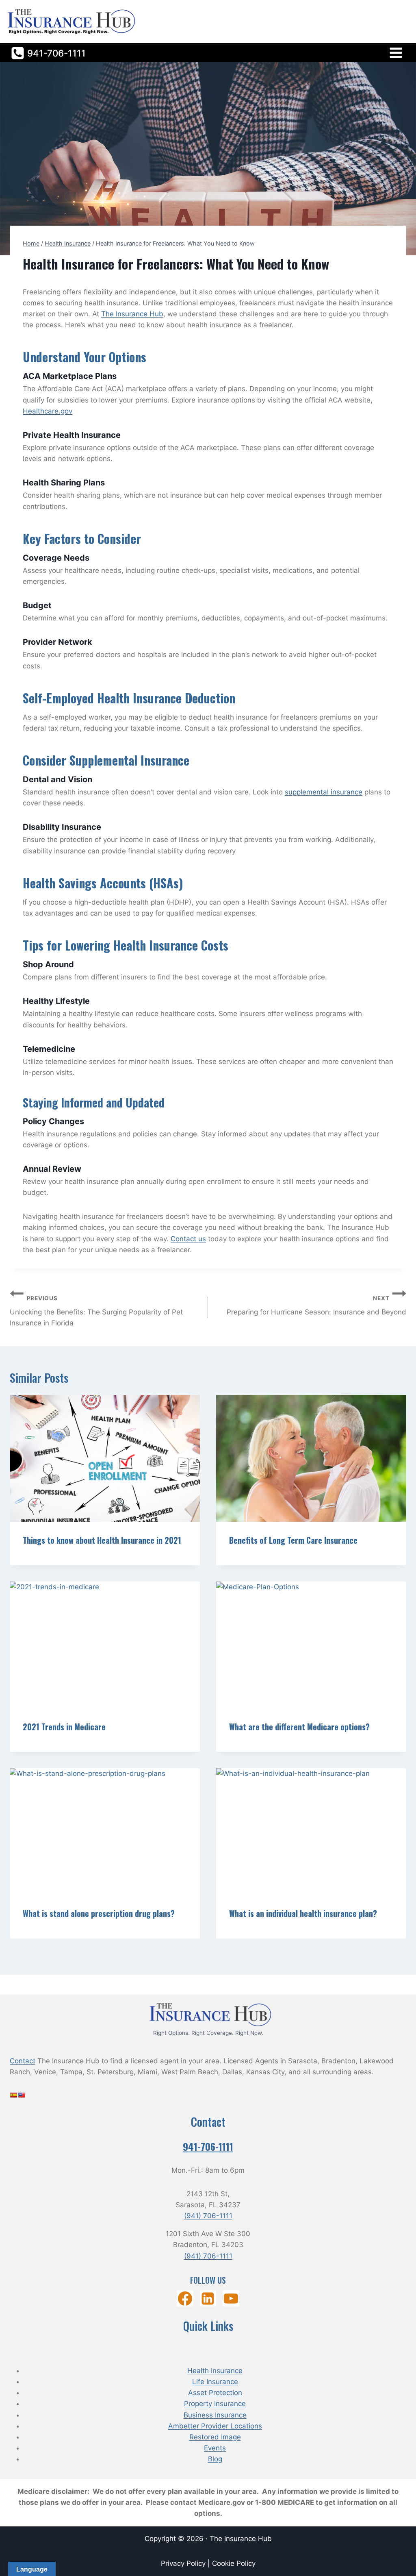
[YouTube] (231, 2299)
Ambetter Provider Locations (215, 2426)
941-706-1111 (208, 2146)
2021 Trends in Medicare (64, 1727)
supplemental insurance (324, 792)
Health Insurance (215, 2371)
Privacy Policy (184, 2563)
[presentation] (105, 1458)
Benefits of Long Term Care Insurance (293, 1540)
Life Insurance (215, 2382)
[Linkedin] (208, 2299)
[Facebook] (185, 2299)
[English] (22, 2095)
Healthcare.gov (48, 411)
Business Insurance (215, 2415)
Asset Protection (215, 2393)
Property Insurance (215, 2404)
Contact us (188, 1239)
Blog (215, 2459)
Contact (23, 2061)
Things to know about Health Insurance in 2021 (102, 1540)
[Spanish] (13, 2095)
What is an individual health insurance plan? (303, 1913)
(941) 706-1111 (208, 2216)
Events (215, 2448)
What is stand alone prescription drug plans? (99, 1913)
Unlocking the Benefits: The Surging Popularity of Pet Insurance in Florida (96, 1311)
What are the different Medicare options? (299, 1727)
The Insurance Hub (132, 314)
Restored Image (215, 2437)
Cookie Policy (234, 2563)
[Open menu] (396, 52)
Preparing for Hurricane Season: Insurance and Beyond (316, 1306)
